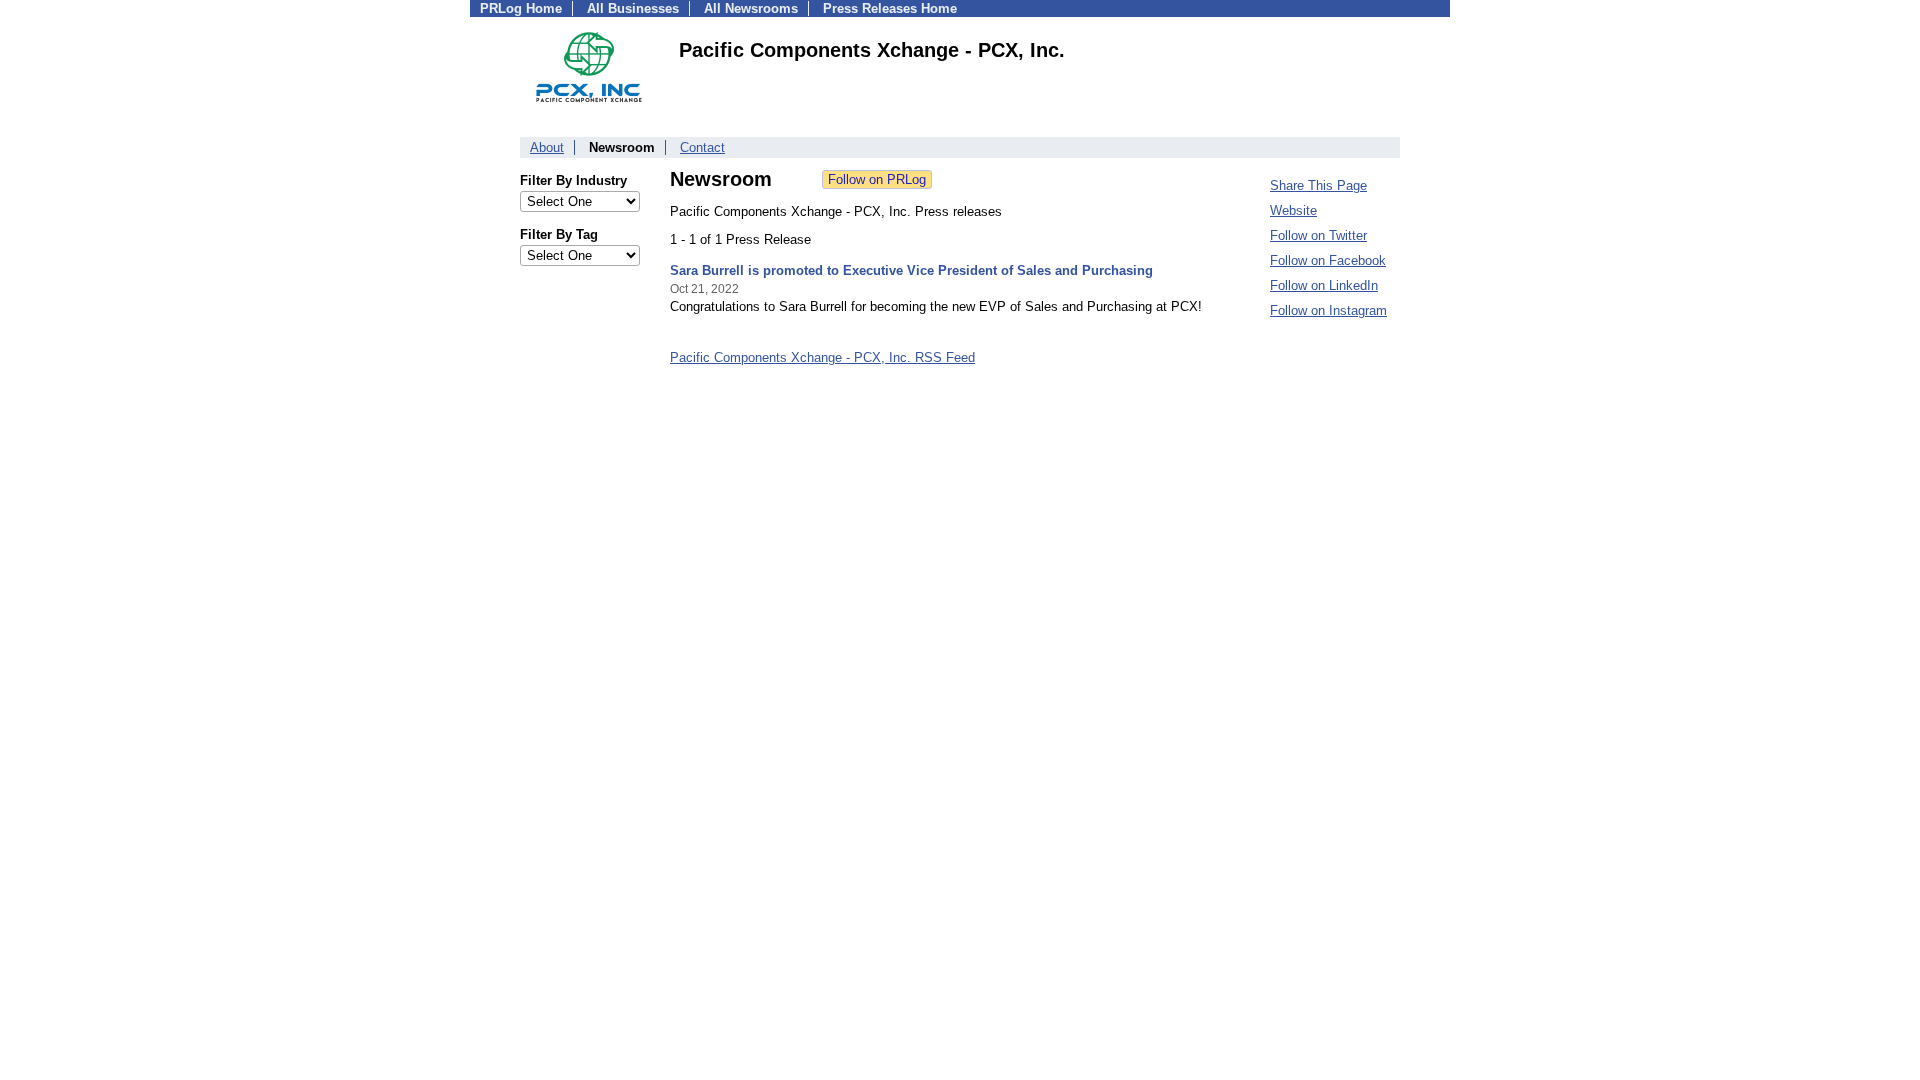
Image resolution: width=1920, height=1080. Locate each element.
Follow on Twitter (1318, 235)
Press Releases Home (890, 8)
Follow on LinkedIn (1324, 285)
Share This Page (1318, 185)
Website (1293, 210)
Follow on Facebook (1328, 260)
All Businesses (633, 8)
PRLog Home (521, 8)
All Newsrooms (751, 8)
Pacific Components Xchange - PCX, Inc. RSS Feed (822, 357)
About (547, 147)
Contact (702, 147)
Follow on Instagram (1328, 310)
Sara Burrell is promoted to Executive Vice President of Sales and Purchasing (911, 270)
